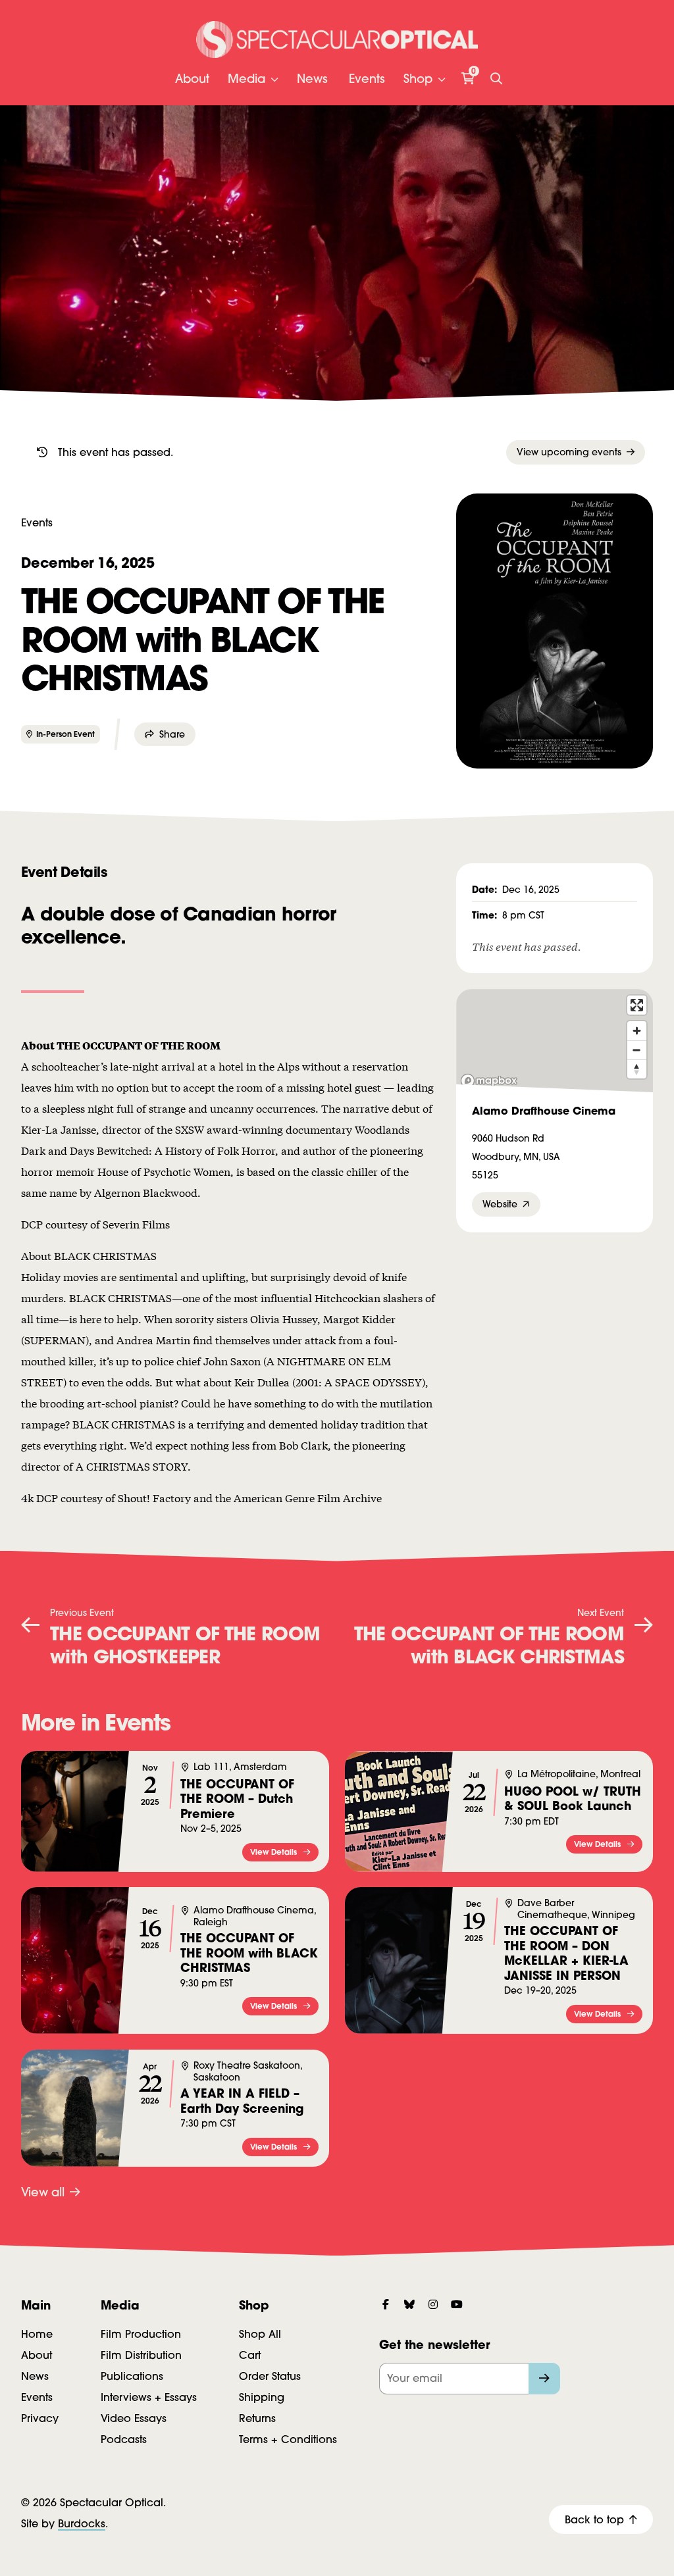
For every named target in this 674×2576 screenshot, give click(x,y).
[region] (555, 1041)
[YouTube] (457, 2304)
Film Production (141, 2334)
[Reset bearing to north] (637, 1069)
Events (367, 79)
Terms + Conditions (288, 2439)
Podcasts (124, 2439)
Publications (132, 2376)
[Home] (337, 39)
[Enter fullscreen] (637, 1005)
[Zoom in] (637, 1031)
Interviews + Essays (149, 2397)
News (312, 79)
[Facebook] (386, 2304)
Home (37, 2334)
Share (172, 734)
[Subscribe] (544, 2379)
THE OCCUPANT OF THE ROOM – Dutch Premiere (237, 1798)
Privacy (40, 2418)
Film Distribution (141, 2355)
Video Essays (134, 2418)
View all (43, 2192)
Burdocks (82, 2523)
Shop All (260, 2334)
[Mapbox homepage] (489, 1081)
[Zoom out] (637, 1050)
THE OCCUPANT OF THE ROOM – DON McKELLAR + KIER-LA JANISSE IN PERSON (566, 1953)
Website (500, 1204)
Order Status (270, 2376)
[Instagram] (433, 2304)
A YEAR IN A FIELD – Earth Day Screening (242, 2101)
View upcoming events (569, 452)
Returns (257, 2418)
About (192, 79)
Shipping (262, 2397)
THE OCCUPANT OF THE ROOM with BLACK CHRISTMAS (249, 1953)
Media (246, 79)
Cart (250, 2355)
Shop (418, 79)
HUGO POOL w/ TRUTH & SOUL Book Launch (573, 1799)
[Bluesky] (409, 2304)
